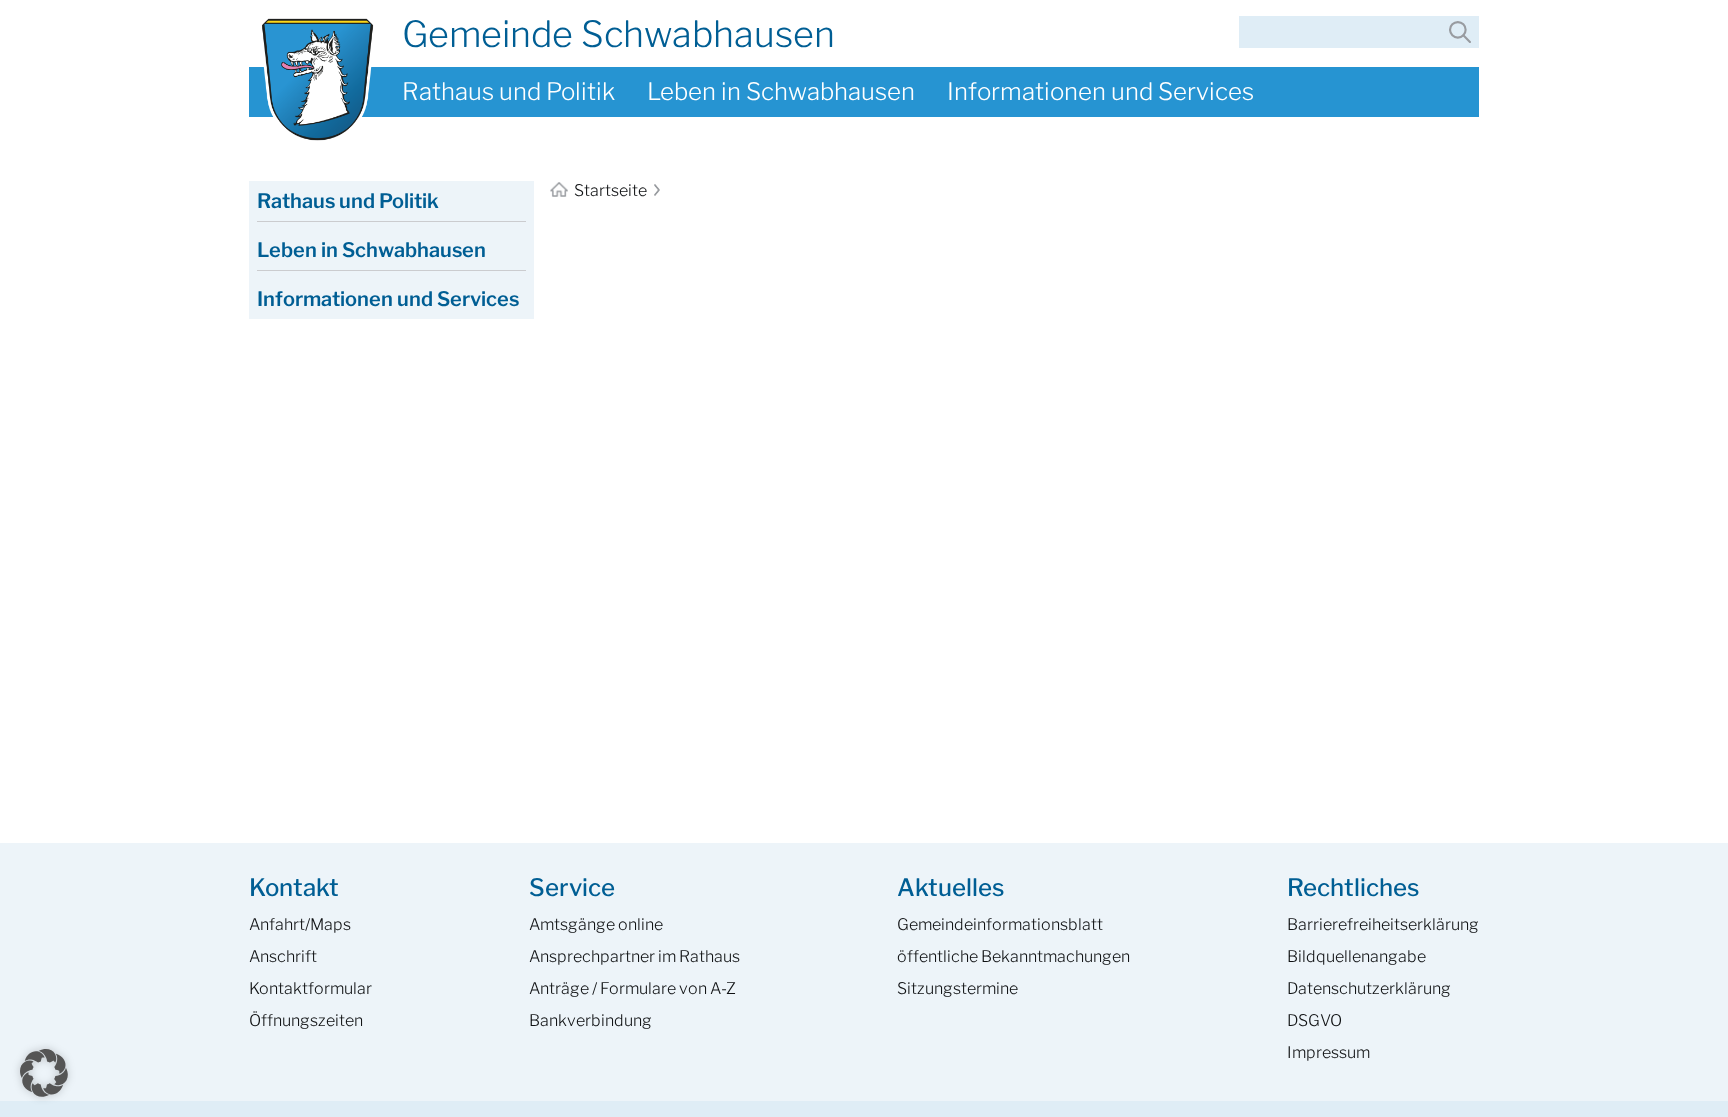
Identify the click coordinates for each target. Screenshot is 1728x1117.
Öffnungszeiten (306, 1020)
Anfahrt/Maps (300, 924)
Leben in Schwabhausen (781, 91)
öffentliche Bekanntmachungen (1013, 956)
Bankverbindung (590, 1020)
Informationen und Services (1100, 91)
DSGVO (1314, 1020)
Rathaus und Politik (508, 91)
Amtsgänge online (596, 924)
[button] (44, 1073)
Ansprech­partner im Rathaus (634, 956)
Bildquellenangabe (1356, 956)
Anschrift (283, 956)
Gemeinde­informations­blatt (1000, 924)
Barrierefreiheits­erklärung (1383, 924)
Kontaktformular (310, 988)
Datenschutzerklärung (1369, 988)
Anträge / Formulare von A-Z (632, 988)
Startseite (610, 190)
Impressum (1328, 1052)
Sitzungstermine (957, 988)
